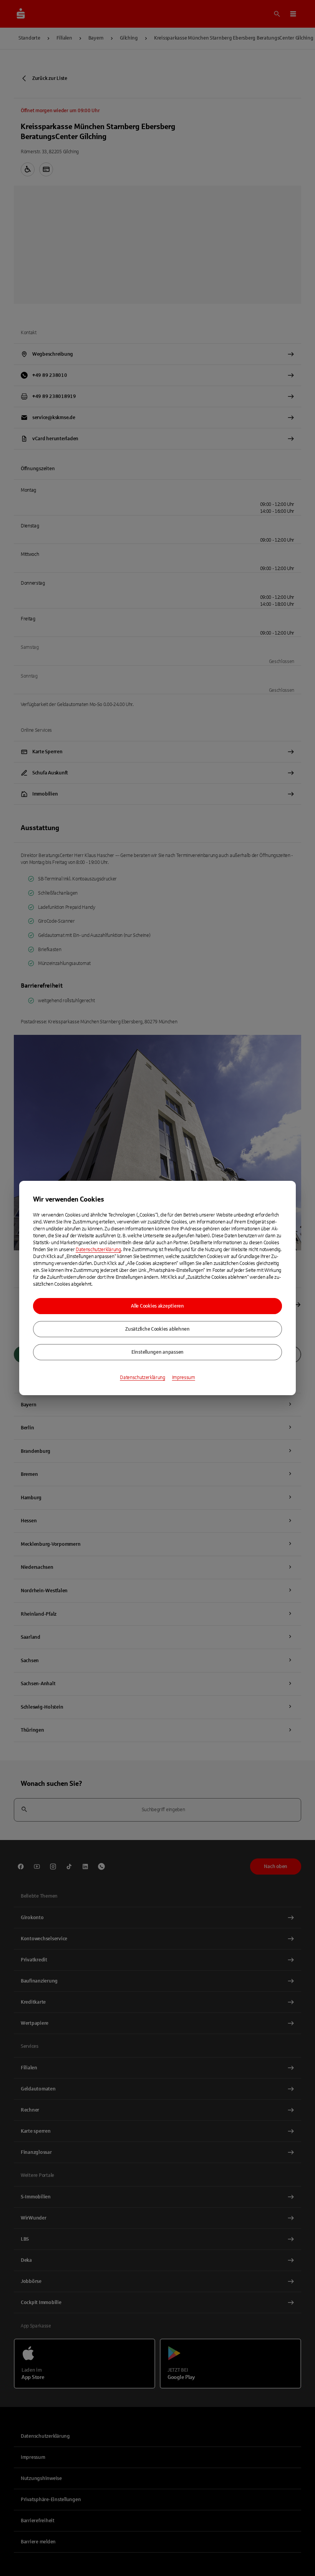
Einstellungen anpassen (157, 1352)
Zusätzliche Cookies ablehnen (157, 1329)
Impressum (184, 1378)
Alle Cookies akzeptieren (157, 1306)
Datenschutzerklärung (98, 1250)
